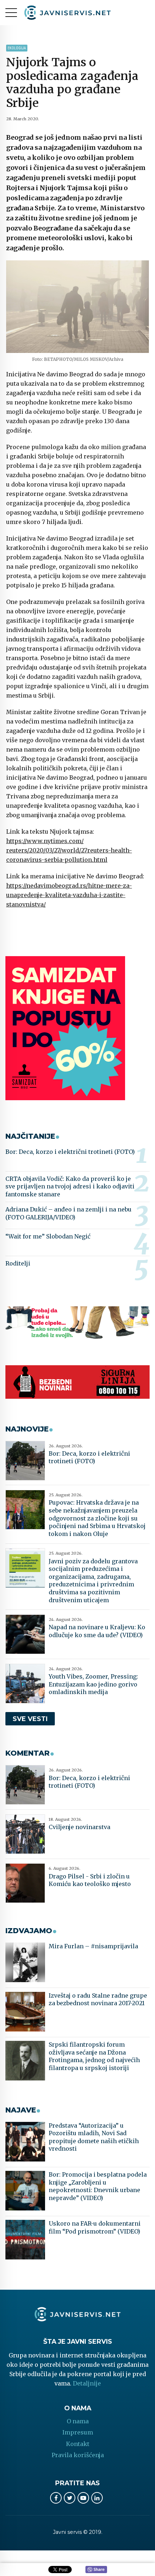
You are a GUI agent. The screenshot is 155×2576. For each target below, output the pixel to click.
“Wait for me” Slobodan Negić (48, 1236)
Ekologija (17, 48)
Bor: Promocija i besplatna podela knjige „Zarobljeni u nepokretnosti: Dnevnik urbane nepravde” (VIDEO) (98, 2186)
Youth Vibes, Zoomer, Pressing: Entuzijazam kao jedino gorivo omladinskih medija (93, 1684)
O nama (78, 2421)
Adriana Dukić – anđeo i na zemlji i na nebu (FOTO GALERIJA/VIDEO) (68, 1213)
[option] (77, 307)
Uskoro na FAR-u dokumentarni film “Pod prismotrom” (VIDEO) (95, 2227)
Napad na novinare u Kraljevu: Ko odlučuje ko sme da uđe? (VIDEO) (97, 1631)
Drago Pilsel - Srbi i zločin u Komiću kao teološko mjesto (90, 1880)
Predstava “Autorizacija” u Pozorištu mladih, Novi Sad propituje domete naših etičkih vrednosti (94, 2137)
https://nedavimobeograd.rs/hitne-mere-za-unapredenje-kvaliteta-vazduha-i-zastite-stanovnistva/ (69, 895)
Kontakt (78, 2444)
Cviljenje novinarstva (79, 1827)
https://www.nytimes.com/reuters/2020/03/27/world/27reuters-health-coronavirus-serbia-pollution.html (69, 850)
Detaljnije (87, 2383)
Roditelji (18, 1263)
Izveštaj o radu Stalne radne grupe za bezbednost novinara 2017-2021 (98, 1999)
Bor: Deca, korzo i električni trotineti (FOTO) (70, 1152)
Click (96, 2570)
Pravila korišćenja (78, 2455)
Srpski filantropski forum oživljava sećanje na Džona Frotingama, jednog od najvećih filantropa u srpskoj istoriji (94, 2056)
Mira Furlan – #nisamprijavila (93, 1946)
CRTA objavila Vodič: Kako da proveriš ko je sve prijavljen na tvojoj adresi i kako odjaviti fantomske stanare (70, 1186)
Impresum (78, 2432)
